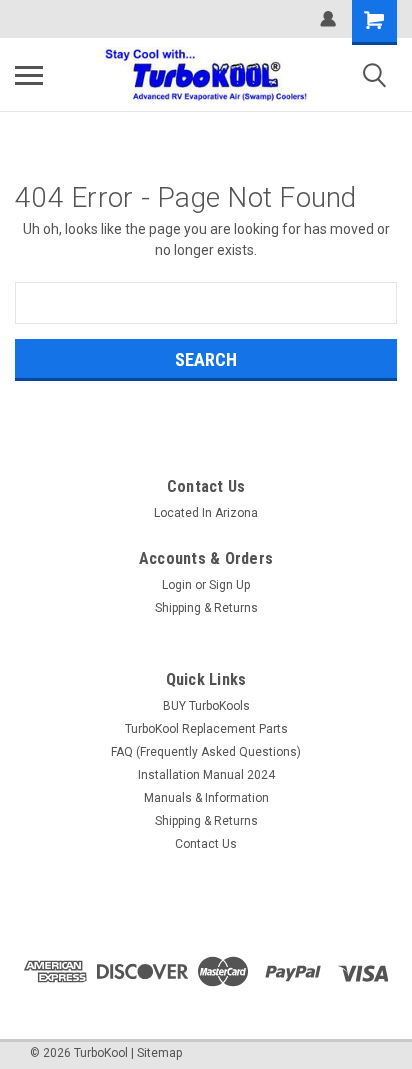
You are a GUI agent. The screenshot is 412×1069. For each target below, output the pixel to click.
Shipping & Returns (206, 608)
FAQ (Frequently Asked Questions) (206, 752)
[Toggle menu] (29, 75)
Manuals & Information (206, 798)
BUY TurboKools (206, 706)
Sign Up (229, 585)
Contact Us (206, 844)
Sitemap (159, 1053)
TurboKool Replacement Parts (206, 729)
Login (177, 585)
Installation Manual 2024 (206, 775)
